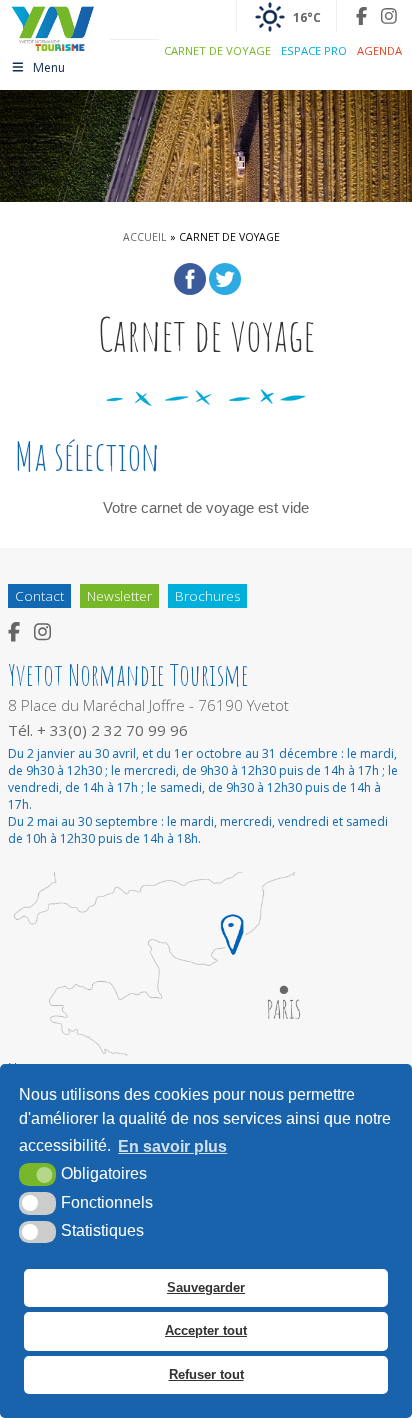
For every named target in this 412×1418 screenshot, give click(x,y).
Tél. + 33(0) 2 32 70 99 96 (98, 730)
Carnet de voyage (217, 50)
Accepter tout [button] (206, 1330)
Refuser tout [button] (206, 1374)
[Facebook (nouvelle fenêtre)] (361, 16)
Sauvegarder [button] (206, 1287)
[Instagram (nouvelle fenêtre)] (389, 16)
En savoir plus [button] (172, 1146)
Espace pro (314, 50)
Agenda (379, 50)
